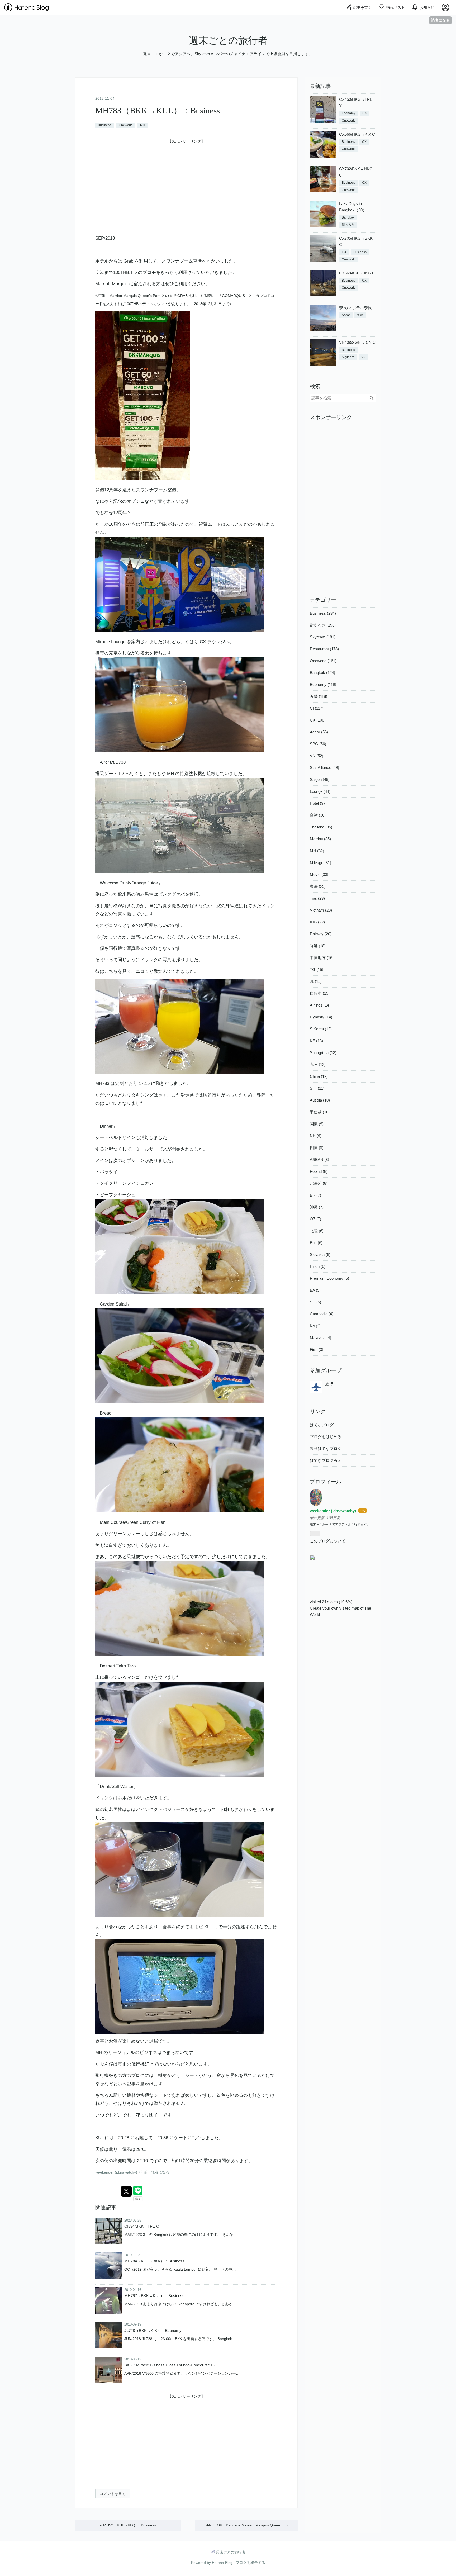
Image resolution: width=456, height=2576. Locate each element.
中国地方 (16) (322, 958)
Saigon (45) (320, 779)
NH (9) (316, 1136)
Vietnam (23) (321, 910)
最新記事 (320, 86)
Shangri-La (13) (323, 1053)
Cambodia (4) (322, 1314)
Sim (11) (317, 1088)
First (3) (317, 1349)
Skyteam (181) (323, 637)
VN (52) (317, 756)
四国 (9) (317, 1148)
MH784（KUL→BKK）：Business (154, 2261)
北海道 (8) (319, 1183)
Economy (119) (323, 684)
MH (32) (317, 851)
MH (143, 125)
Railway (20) (321, 934)
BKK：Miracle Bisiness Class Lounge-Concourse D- (170, 2365)
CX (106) (318, 720)
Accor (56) (319, 732)
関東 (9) (317, 1124)
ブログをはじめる (326, 1437)
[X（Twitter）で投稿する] (126, 2191)
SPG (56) (318, 744)
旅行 (329, 1384)
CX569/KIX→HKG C (357, 273)
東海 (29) (318, 886)
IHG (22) (317, 922)
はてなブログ (322, 1425)
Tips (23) (317, 898)
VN (364, 357)
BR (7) (315, 1195)
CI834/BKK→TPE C (142, 2226)
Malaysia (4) (320, 1338)
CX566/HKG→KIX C (357, 134)
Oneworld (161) (323, 661)
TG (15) (317, 969)
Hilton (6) (318, 1266)
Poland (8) (319, 1171)
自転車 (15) (320, 993)
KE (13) (316, 1041)
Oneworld (126, 125)
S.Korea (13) (321, 1029)
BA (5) (315, 1290)
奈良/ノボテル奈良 (355, 308)
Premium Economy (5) (329, 1278)
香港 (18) (318, 946)
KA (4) (315, 1326)
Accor (346, 315)
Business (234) (323, 613)
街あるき (348, 225)
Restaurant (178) (324, 649)
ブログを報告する (250, 2563)
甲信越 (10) (320, 1112)
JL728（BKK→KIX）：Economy (153, 2330)
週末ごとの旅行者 (228, 41)
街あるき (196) (323, 625)
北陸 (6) (317, 1231)
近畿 (360, 315)
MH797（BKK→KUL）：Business (154, 2296)
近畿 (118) (319, 696)
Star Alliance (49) (324, 768)
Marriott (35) (320, 839)
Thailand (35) (321, 827)
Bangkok (348, 217)
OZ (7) (315, 1219)
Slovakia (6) (320, 1254)
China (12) (319, 1076)
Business (104, 125)
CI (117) (317, 708)
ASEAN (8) (319, 1159)
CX (365, 113)
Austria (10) (320, 1100)
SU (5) (315, 1302)
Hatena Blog (222, 2563)
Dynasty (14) (321, 1017)
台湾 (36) (318, 815)
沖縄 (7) (317, 1207)
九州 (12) (318, 1064)
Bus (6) (316, 1243)
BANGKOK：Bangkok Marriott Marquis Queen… (246, 2525)
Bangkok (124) (322, 673)
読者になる (440, 20)
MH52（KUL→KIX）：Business (128, 2525)
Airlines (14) (320, 1005)
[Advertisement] (186, 182)
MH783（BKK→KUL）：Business (158, 111)
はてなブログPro (325, 1460)
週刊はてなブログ (326, 1448)
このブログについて (328, 1541)
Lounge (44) (320, 791)
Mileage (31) (320, 863)
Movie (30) (319, 874)
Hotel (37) (318, 803)
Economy (348, 113)
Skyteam (348, 357)
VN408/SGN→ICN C (357, 342)
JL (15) (316, 981)
